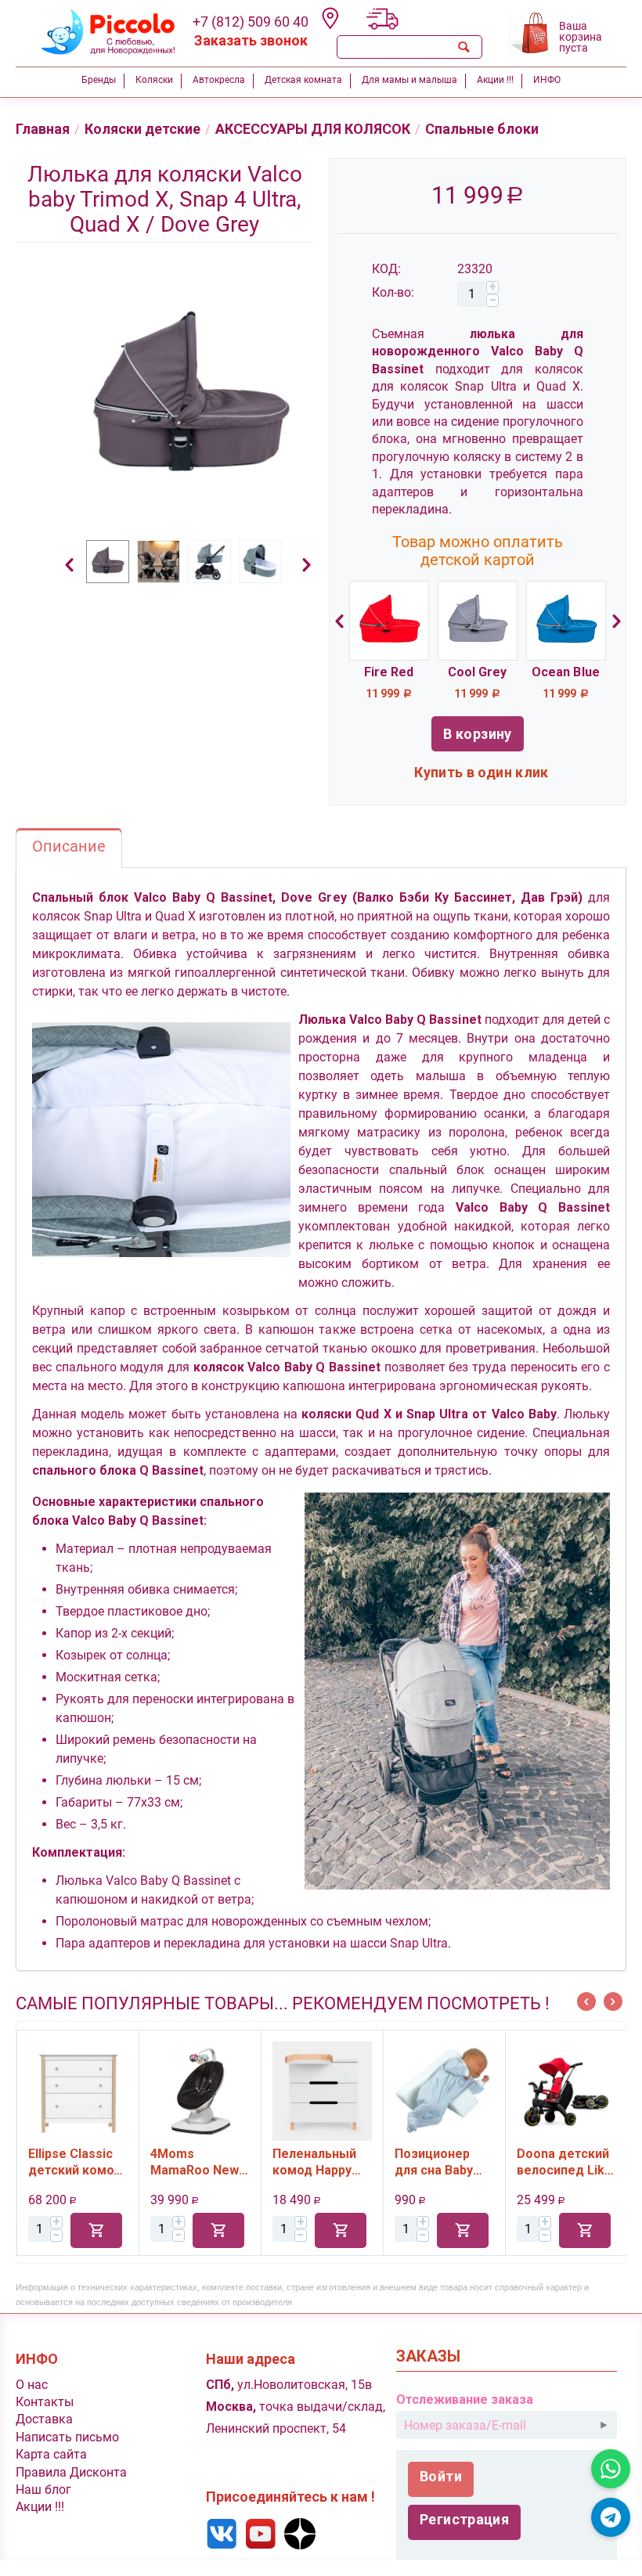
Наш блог (43, 2490)
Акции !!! (40, 2507)
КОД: (386, 269)
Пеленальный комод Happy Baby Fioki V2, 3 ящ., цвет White (202, 2162)
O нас (32, 2385)
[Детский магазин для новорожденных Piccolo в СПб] (98, 30)
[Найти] (463, 47)
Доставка (44, 2419)
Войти (441, 2476)
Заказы (428, 2356)
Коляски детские (142, 129)
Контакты (45, 2402)
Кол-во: (393, 292)
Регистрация (464, 2519)
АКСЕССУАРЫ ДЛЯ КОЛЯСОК (313, 129)
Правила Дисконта (71, 2472)
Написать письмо (67, 2437)
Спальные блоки (482, 129)
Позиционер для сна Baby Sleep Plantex (317, 2162)
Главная (43, 129)
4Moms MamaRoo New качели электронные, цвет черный (77, 2162)
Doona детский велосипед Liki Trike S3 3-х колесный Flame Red (445, 2162)
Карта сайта (51, 2454)
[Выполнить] (604, 2425)
